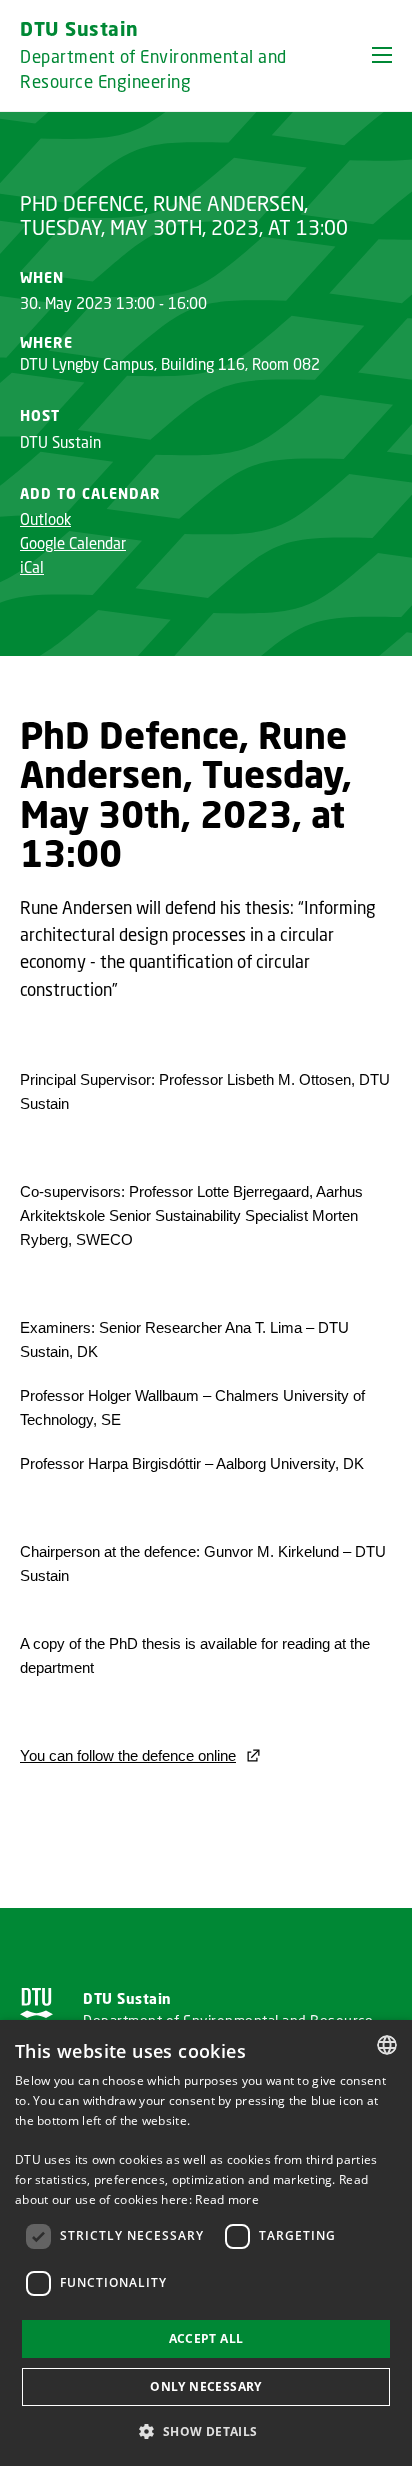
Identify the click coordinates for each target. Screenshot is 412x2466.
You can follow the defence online (128, 1755)
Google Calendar (73, 543)
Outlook (45, 519)
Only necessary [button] (206, 2386)
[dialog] (206, 2243)
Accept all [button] (206, 2338)
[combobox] (387, 2045)
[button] (382, 55)
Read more (227, 2199)
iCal (32, 567)
